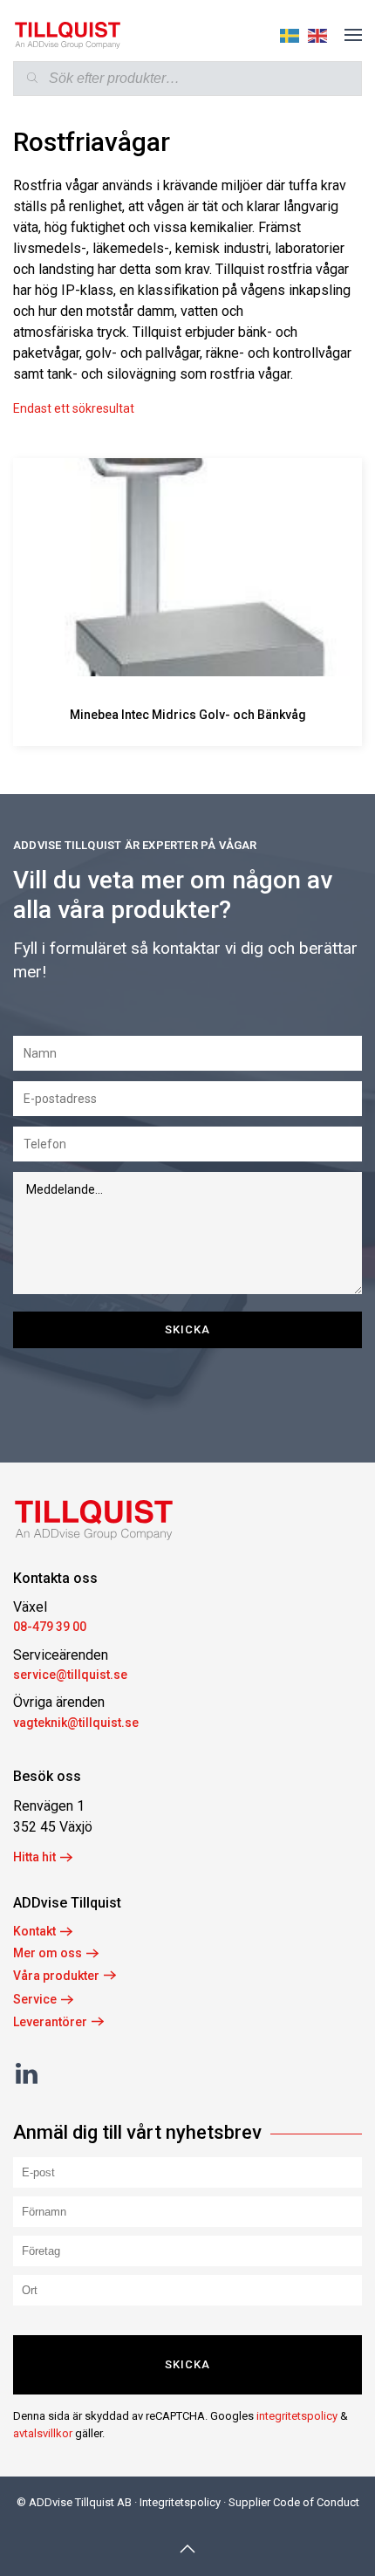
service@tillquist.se (70, 1675)
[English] (313, 34)
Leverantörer (50, 2022)
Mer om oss (48, 1953)
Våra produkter (56, 1976)
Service (35, 1999)
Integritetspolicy (180, 2502)
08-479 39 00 (50, 1627)
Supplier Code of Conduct (294, 2502)
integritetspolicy (297, 2416)
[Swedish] (285, 34)
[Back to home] (68, 35)
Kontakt (34, 1931)
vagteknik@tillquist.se (76, 1723)
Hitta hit (34, 1857)
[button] (353, 35)
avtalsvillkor (43, 2433)
